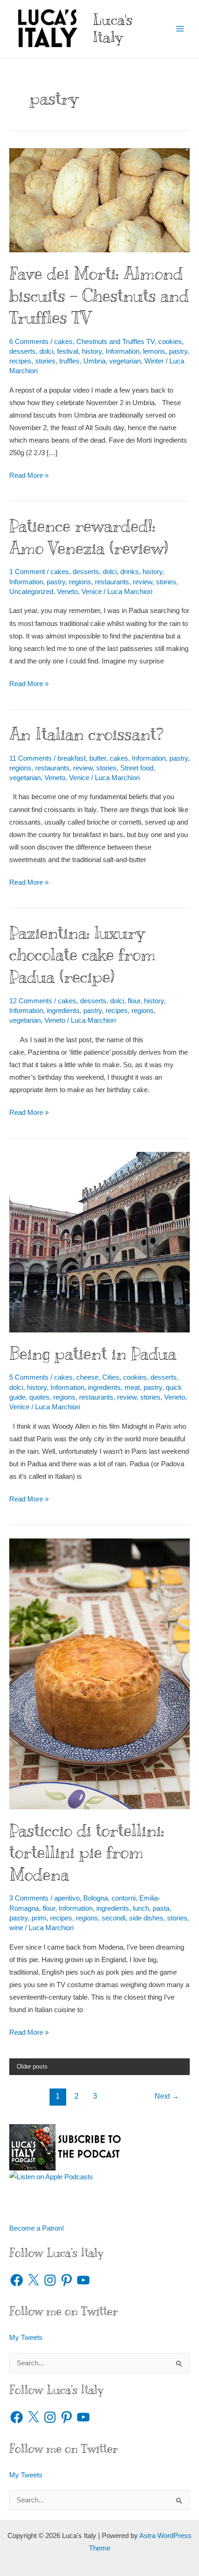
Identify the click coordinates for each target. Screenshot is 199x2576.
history (92, 351)
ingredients (63, 1011)
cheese (87, 1377)
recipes (20, 361)
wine (16, 1928)
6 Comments (29, 342)
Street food (137, 768)
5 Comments (29, 1377)
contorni (124, 1898)
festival (68, 351)
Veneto (67, 592)
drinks (130, 572)
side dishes (146, 1918)
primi (39, 1918)
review (143, 582)
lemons (154, 351)
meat (132, 1388)
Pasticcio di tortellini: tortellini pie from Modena (87, 1852)
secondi (114, 1918)
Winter (154, 361)
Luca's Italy (113, 28)
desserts (22, 351)
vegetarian (125, 361)
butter (98, 758)
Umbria (94, 361)
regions (80, 582)
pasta (161, 1908)
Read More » (29, 477)
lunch (141, 1908)
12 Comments (31, 1001)
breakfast (72, 758)
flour (134, 1001)
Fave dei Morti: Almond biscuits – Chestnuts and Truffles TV (99, 295)
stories (45, 361)
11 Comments (31, 758)
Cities (111, 1377)
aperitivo (67, 1898)
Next (167, 2096)
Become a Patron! (37, 2228)
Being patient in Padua (93, 1354)
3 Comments (29, 1898)
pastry (178, 351)
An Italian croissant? (86, 734)
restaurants (112, 582)
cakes (63, 342)
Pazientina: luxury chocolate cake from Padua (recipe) (82, 955)
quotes (39, 1397)
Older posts (32, 2066)
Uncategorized (31, 592)
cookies (170, 342)
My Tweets (26, 2338)
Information (122, 351)
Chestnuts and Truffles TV (115, 342)
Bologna (96, 1898)
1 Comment (27, 572)
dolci (46, 351)
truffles (69, 361)
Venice (92, 592)
